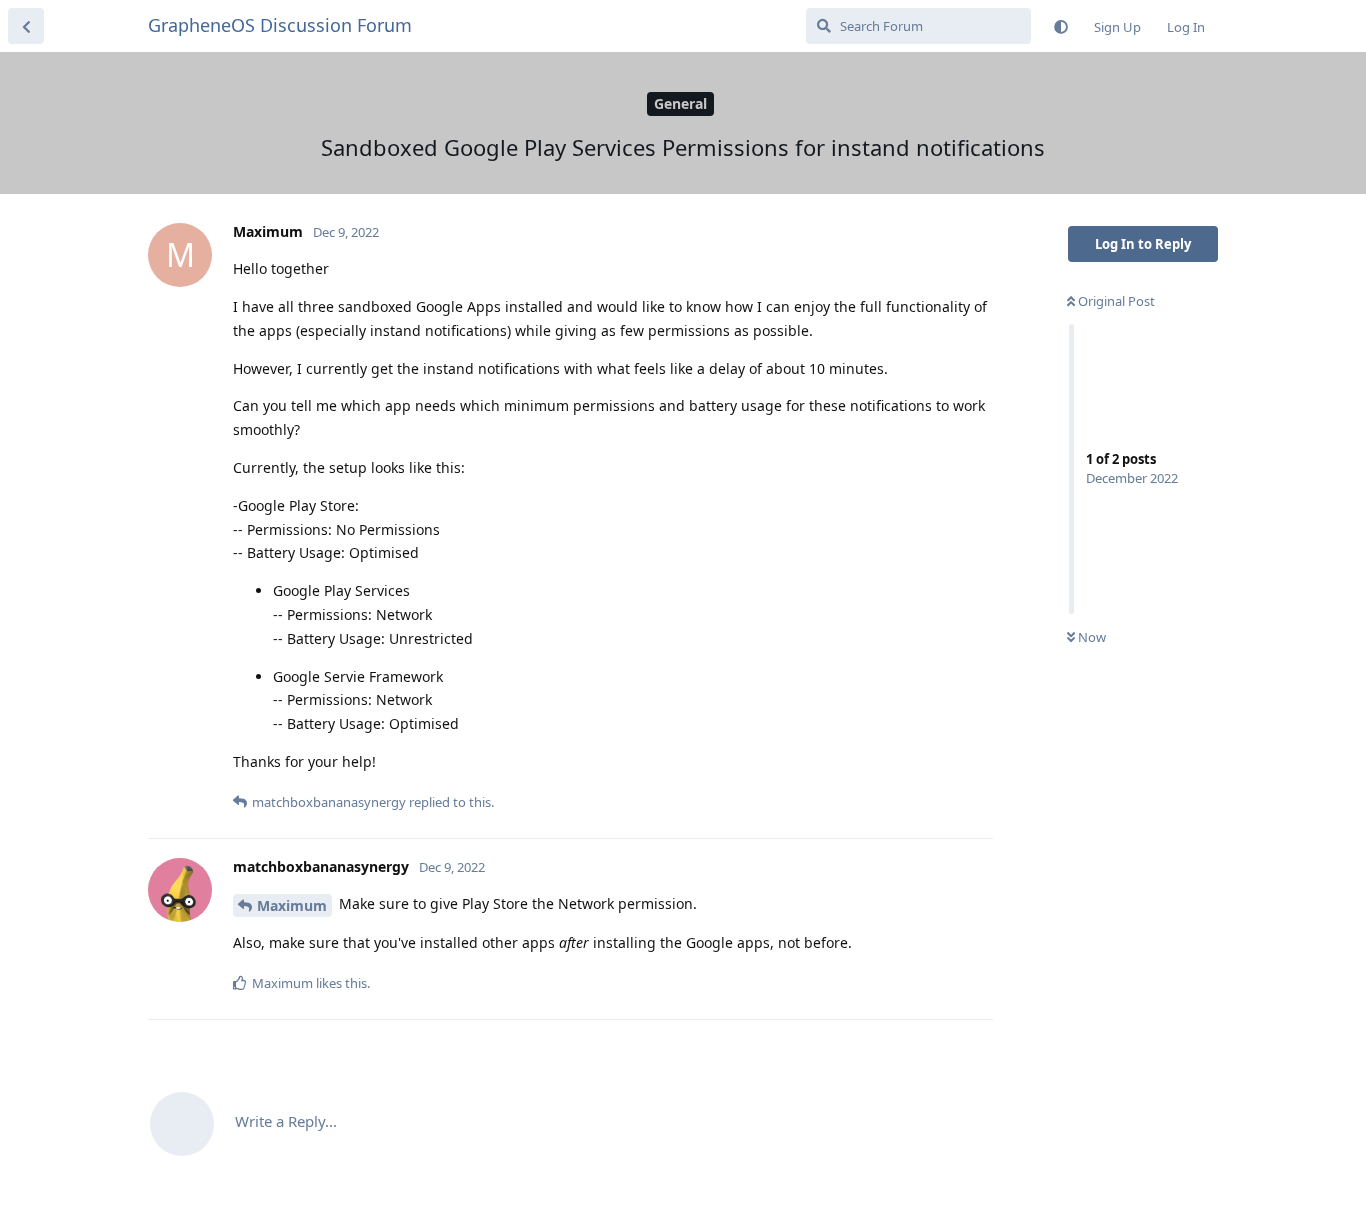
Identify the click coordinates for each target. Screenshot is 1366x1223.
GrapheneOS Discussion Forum (280, 25)
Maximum (292, 905)
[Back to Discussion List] (26, 26)
